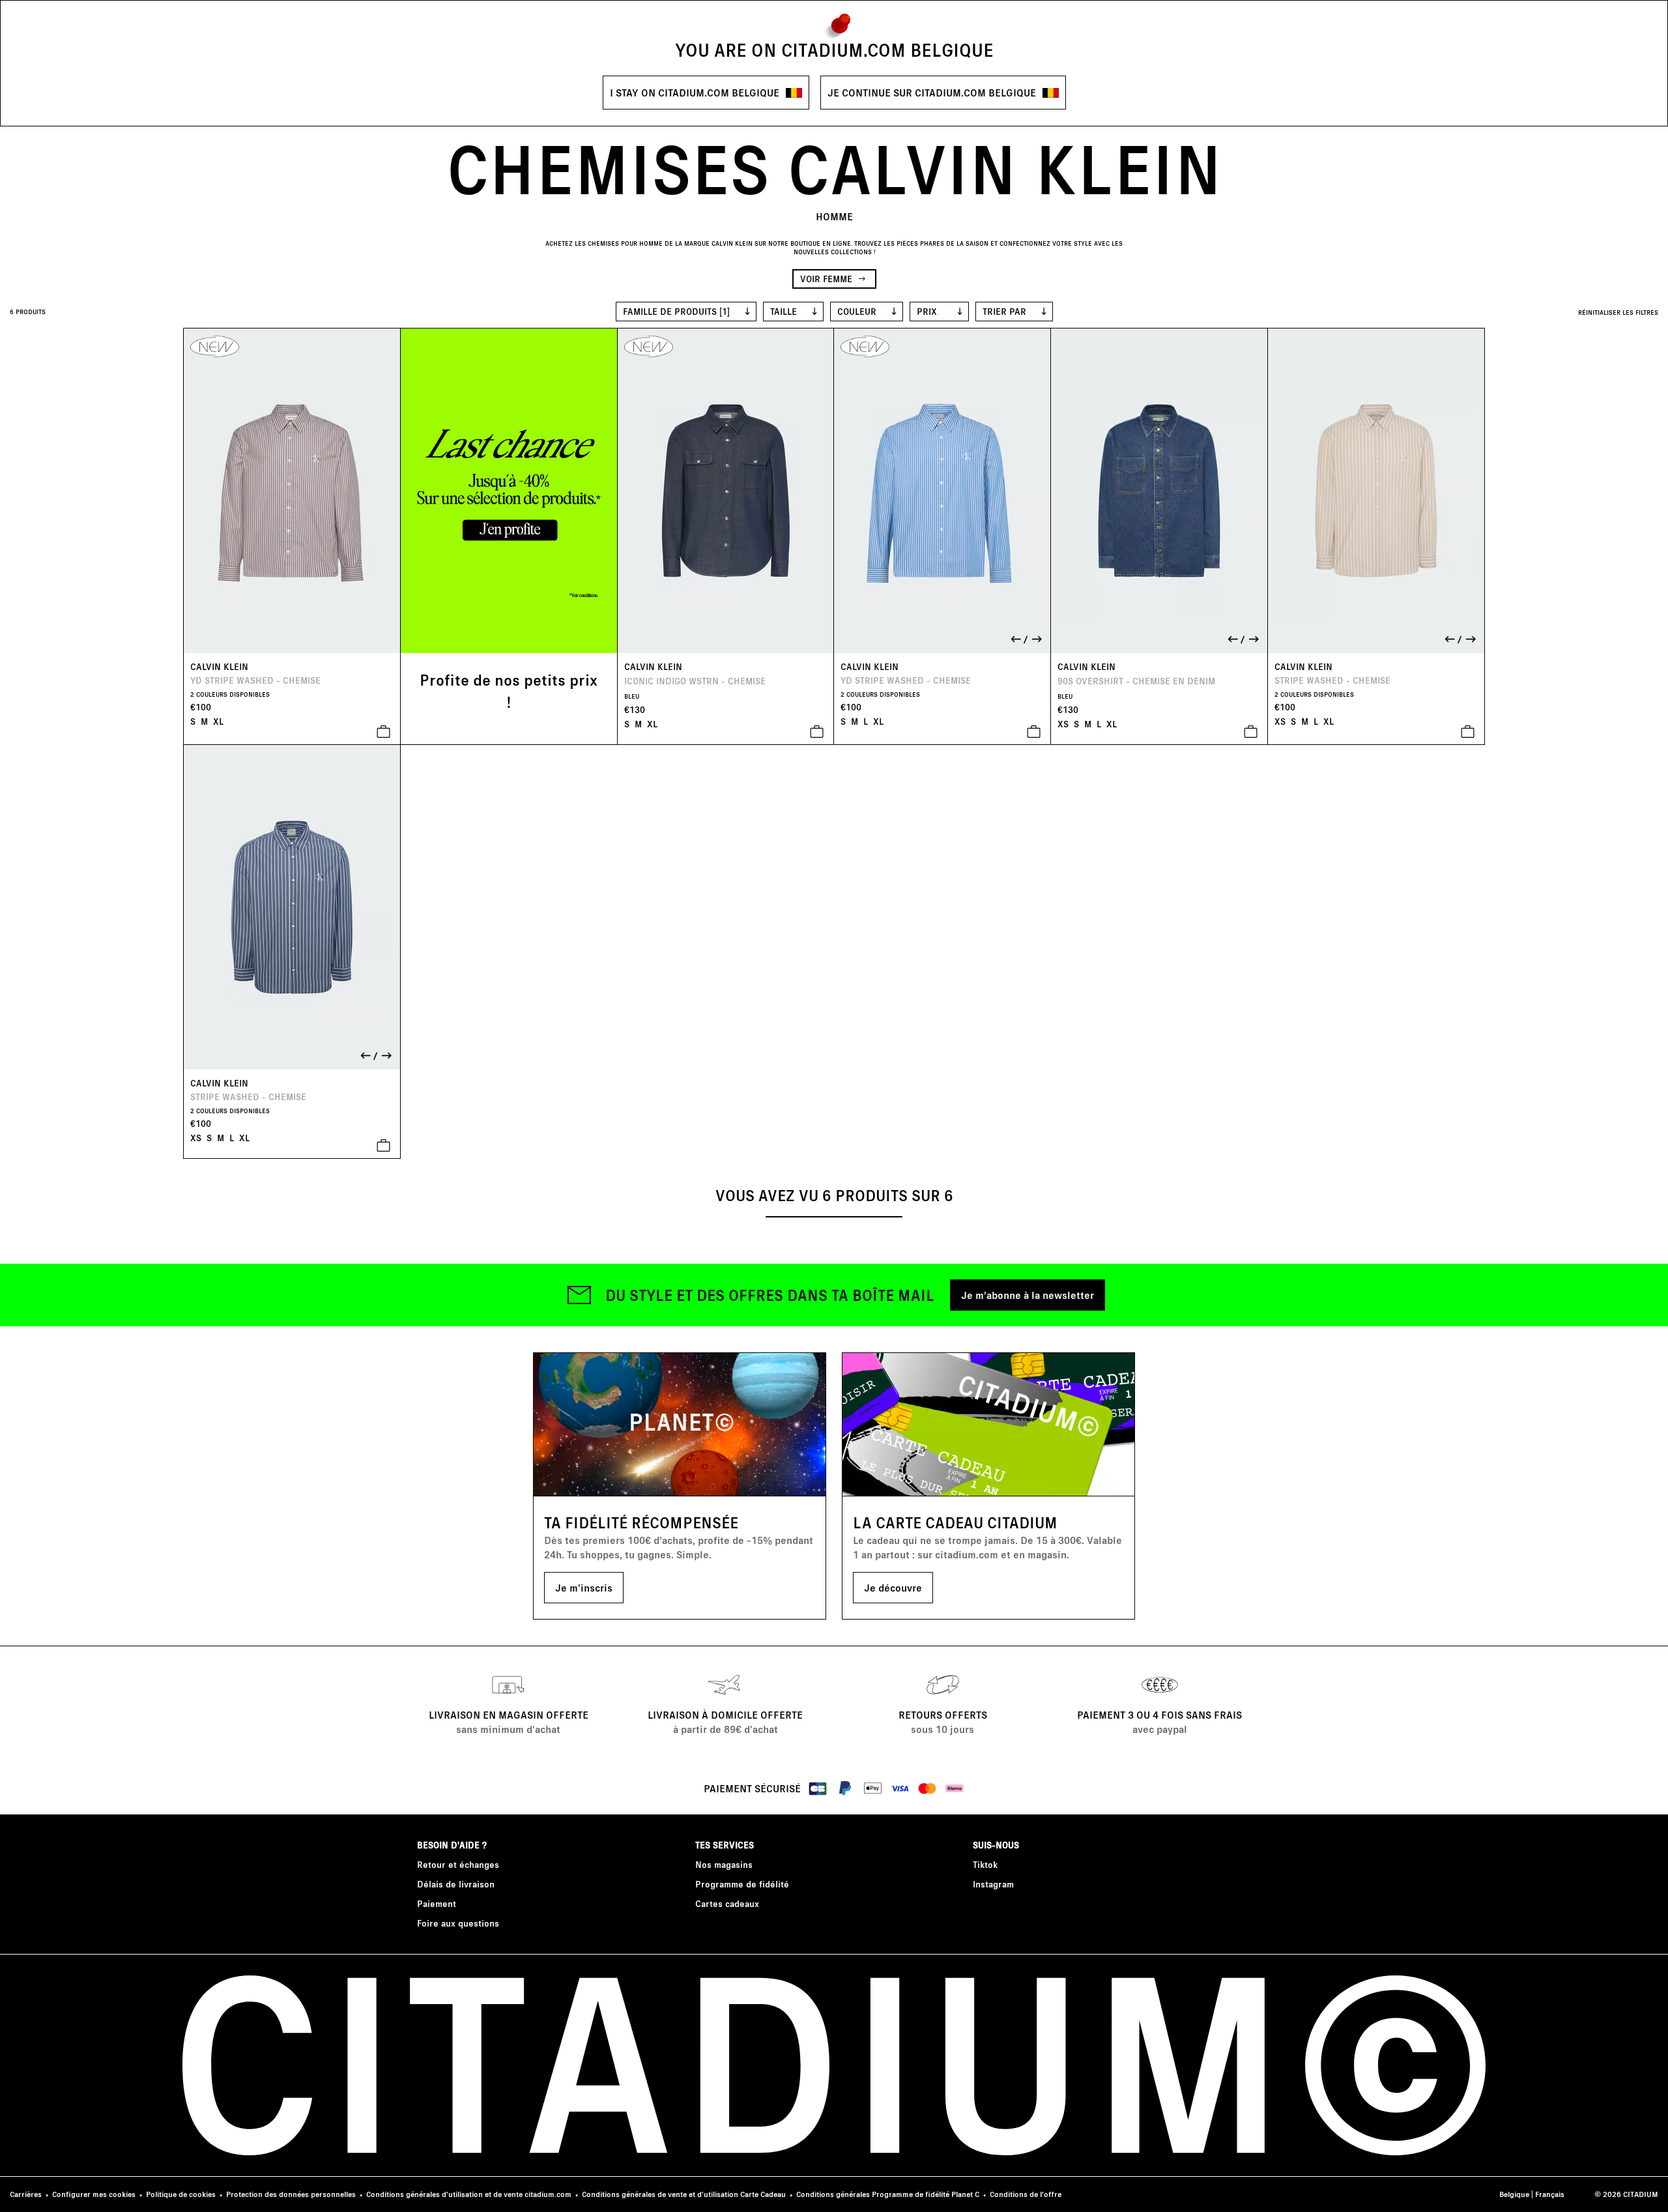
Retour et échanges (458, 1864)
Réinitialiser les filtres (1618, 312)
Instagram (993, 1884)
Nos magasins (724, 1864)
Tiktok (985, 1864)
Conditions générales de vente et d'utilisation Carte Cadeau (684, 2194)
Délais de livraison (456, 1884)
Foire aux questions (458, 1923)
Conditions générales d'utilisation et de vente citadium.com (469, 2194)
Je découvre (893, 1587)
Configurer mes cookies (94, 2194)
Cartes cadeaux (727, 1903)
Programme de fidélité (742, 1884)
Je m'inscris (584, 1587)
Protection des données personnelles (291, 2194)
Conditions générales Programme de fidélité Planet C (888, 2194)
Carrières (26, 2194)
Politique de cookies (181, 2194)
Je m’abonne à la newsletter (1028, 1295)
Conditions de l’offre (1026, 2194)
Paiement (437, 1903)
